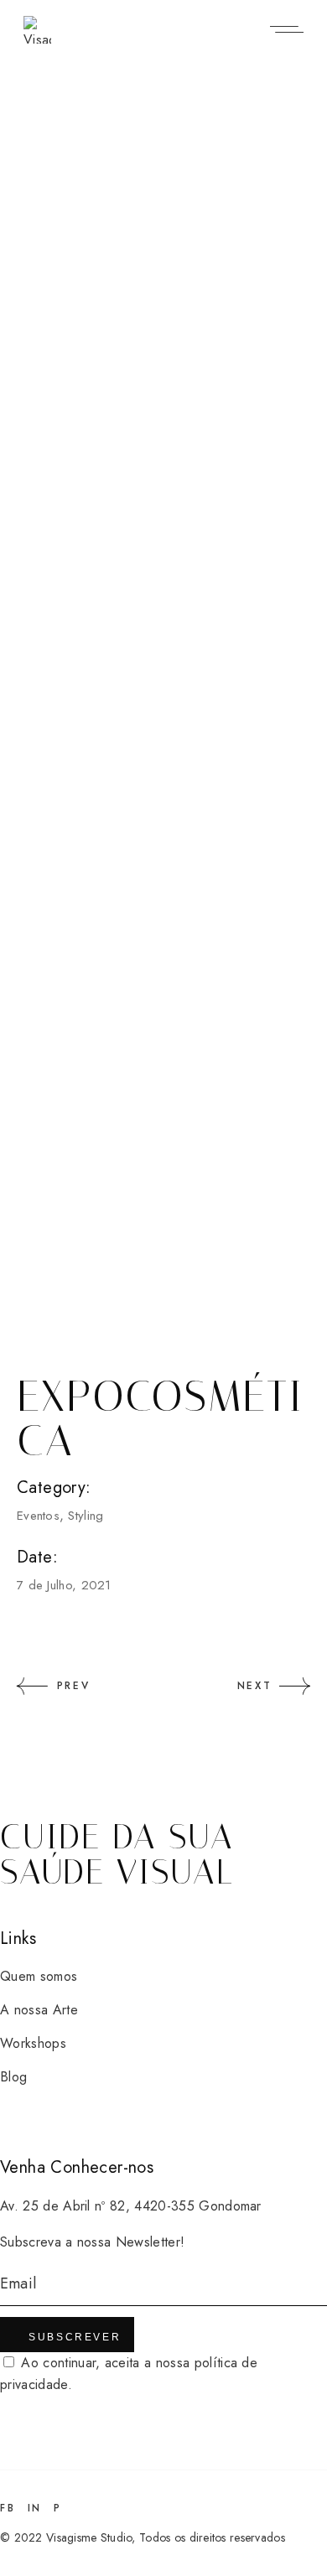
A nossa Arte (39, 2010)
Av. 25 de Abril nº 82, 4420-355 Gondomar (131, 2206)
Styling (86, 1516)
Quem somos (39, 1976)
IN (35, 2508)
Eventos (38, 1516)
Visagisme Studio (89, 2537)
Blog (13, 2077)
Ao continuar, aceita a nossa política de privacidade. (129, 2374)
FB (8, 2508)
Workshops (33, 2043)
